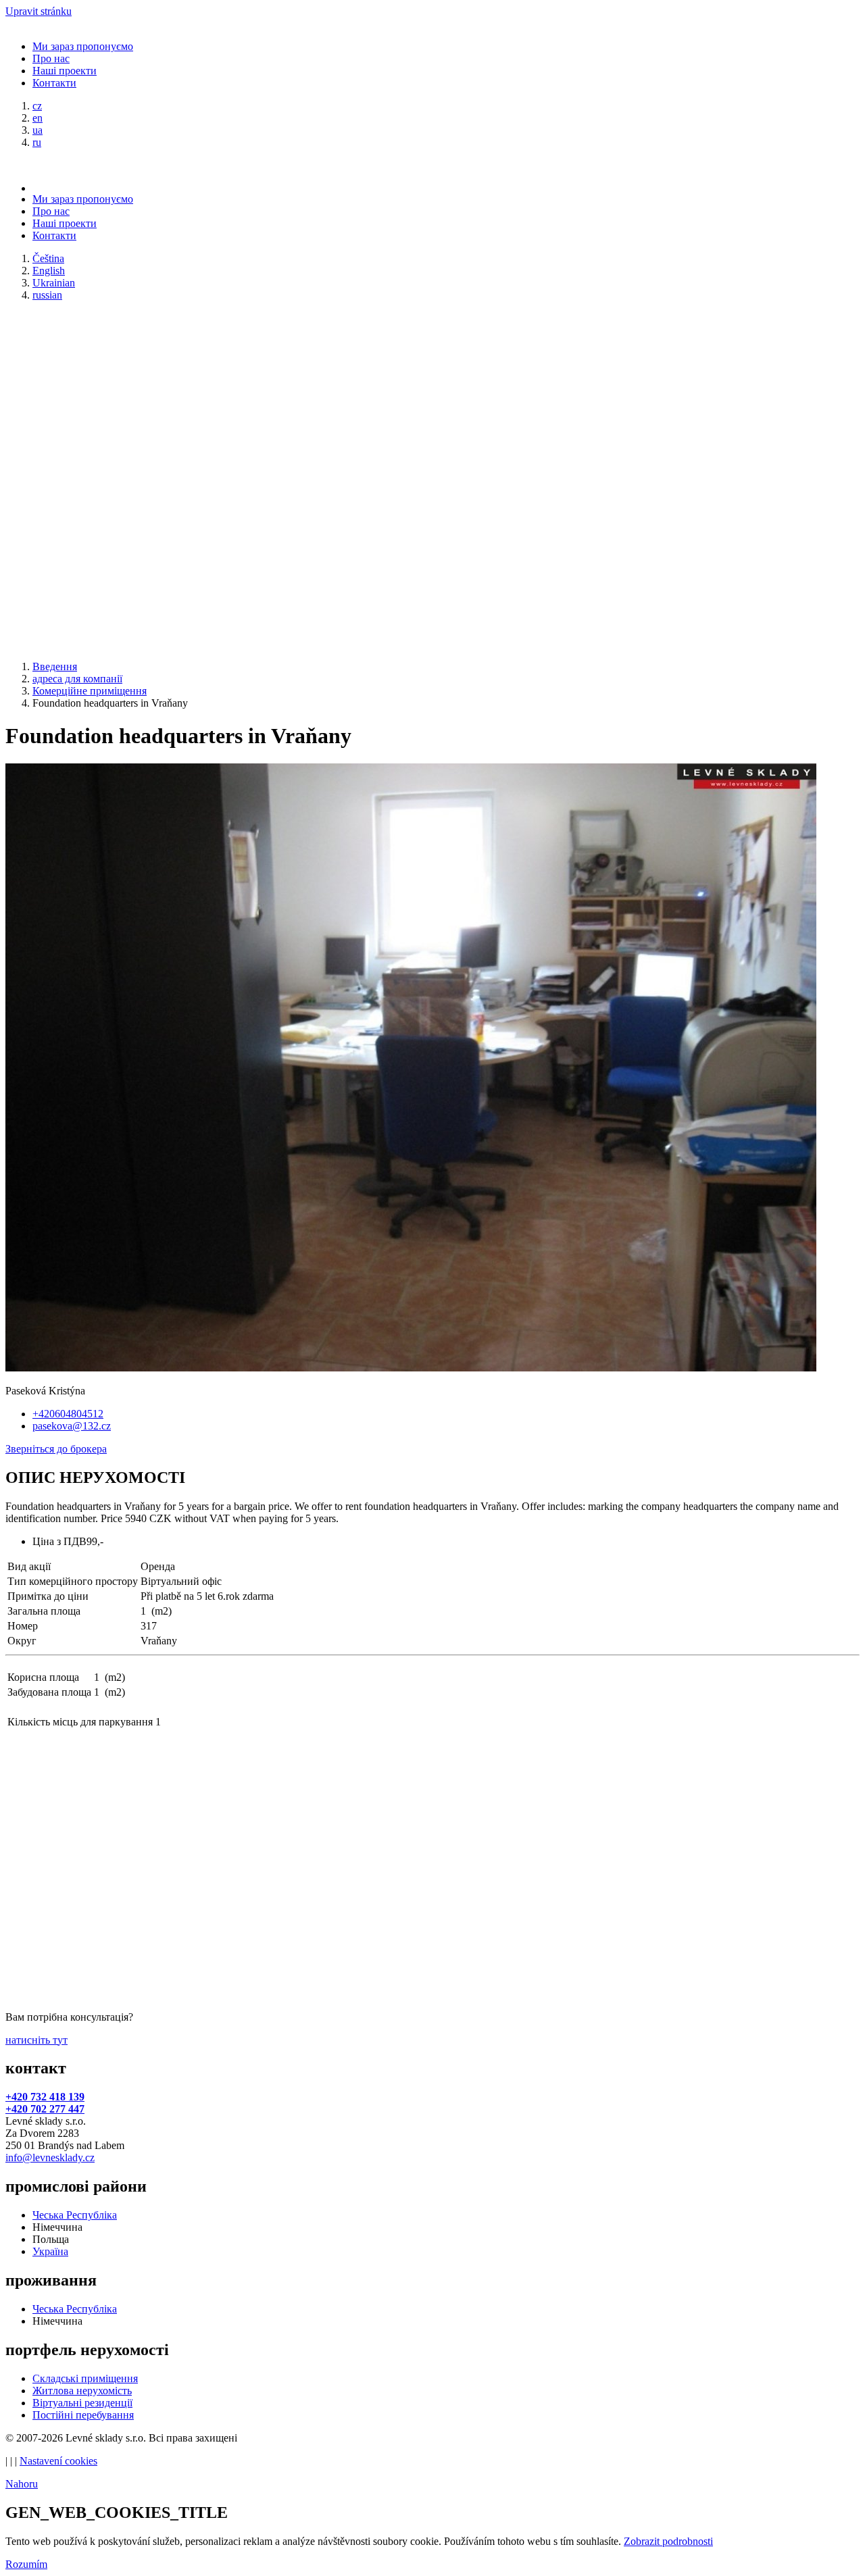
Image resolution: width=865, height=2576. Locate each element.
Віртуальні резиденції (82, 2403)
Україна (50, 2251)
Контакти (54, 83)
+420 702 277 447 (45, 2109)
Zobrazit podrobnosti (668, 2541)
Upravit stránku (39, 11)
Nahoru (22, 2484)
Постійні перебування (83, 2415)
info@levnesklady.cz (50, 2157)
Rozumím (26, 2564)
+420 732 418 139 (45, 2097)
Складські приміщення (85, 2378)
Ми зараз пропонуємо (83, 46)
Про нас (51, 58)
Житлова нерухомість (82, 2391)
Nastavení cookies (58, 2461)
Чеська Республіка (75, 2215)
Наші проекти (65, 71)
